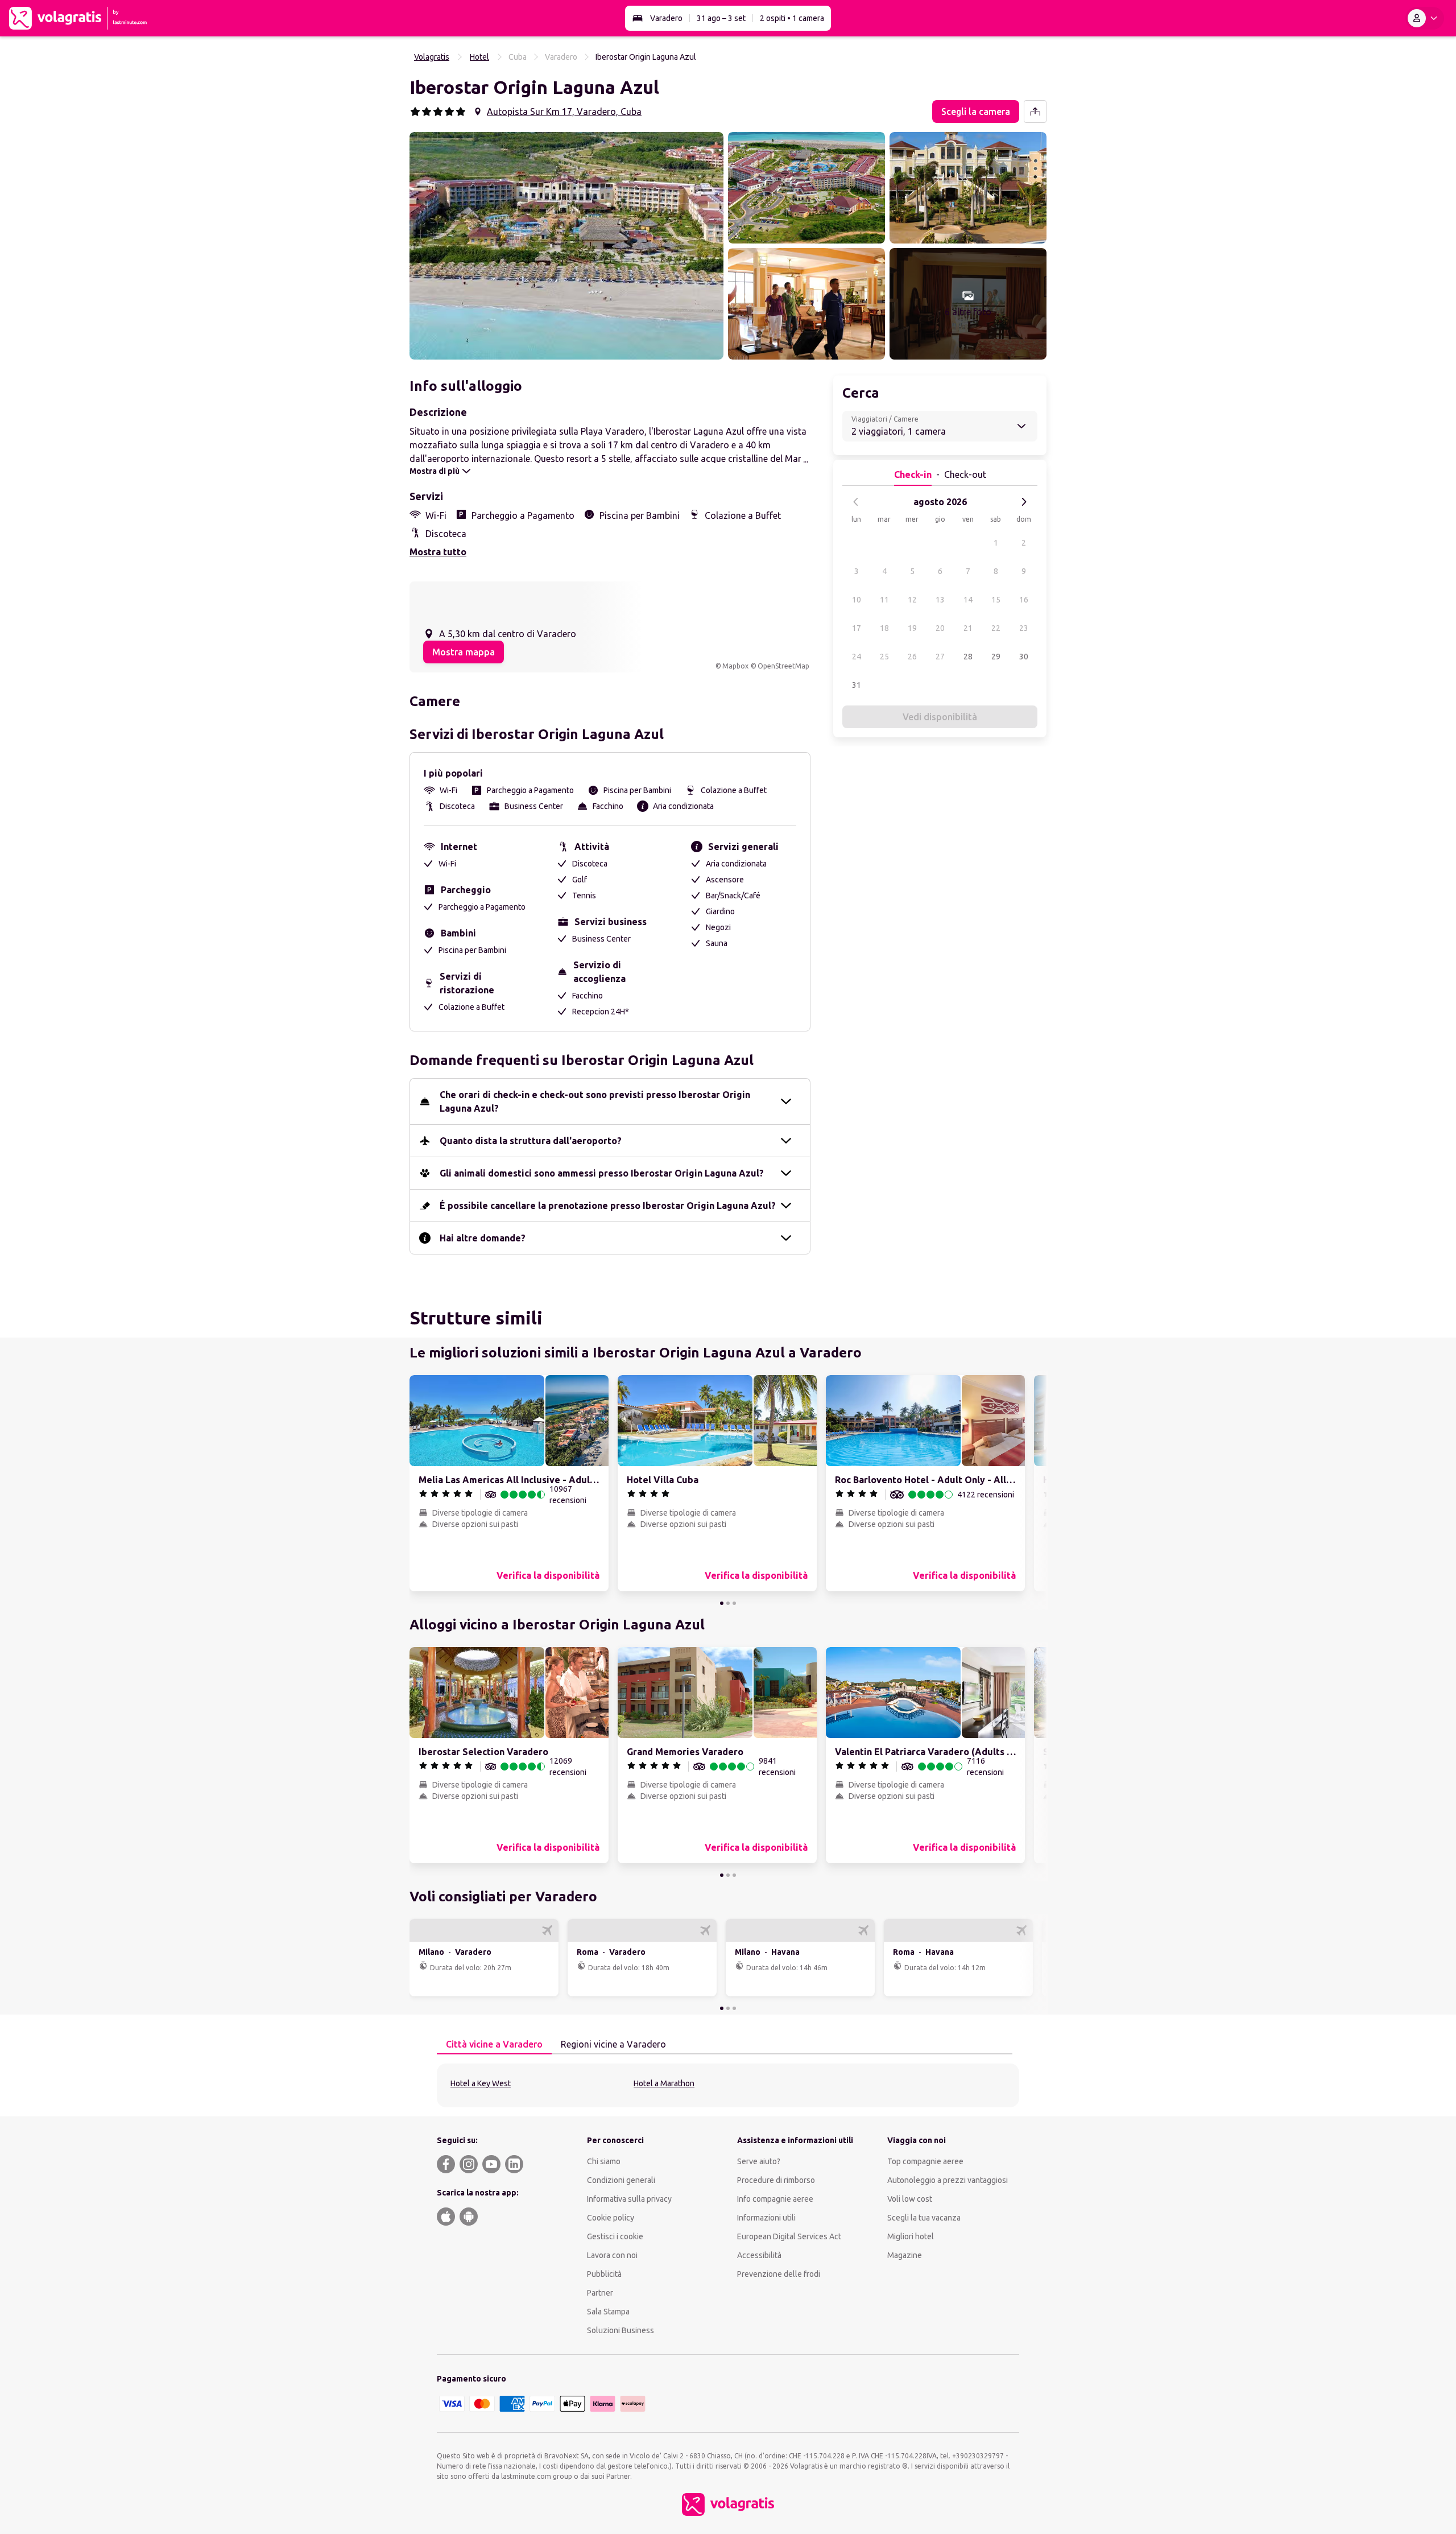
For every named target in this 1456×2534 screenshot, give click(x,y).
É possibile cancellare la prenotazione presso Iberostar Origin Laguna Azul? (608, 1206)
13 (940, 600)
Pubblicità (604, 2274)
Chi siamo (604, 2161)
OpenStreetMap (783, 666)
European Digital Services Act (789, 2236)
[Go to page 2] (728, 1603)
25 (884, 657)
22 (996, 628)
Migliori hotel (911, 2236)
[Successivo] (1024, 502)
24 (857, 657)
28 (968, 657)
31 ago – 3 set (721, 18)
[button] (566, 246)
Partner (600, 2293)
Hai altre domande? (483, 1238)
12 (912, 600)
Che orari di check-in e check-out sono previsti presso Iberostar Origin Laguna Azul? (595, 1101)
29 (996, 657)
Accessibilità (759, 2255)
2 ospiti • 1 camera (792, 18)
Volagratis (432, 57)
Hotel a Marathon (664, 2083)
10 (857, 600)
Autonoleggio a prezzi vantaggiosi (948, 2180)
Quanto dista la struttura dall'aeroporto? (531, 1141)
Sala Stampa (608, 2312)
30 (1024, 657)
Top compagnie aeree (925, 2161)
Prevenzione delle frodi (779, 2274)
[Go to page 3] (734, 1603)
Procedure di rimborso (776, 2180)
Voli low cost (910, 2199)
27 (940, 657)
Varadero (666, 18)
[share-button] (1035, 112)
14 (968, 600)
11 (884, 600)
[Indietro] (856, 502)
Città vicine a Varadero (494, 2044)
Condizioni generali (621, 2180)
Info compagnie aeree (775, 2199)
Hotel (479, 57)
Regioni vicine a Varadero (613, 2044)
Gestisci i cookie (615, 2236)
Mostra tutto (438, 552)
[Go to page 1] (722, 1603)
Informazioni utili (766, 2218)
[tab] (494, 2045)
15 (996, 600)
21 (968, 628)
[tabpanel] (728, 2085)
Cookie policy (611, 2218)
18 (884, 628)
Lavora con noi (612, 2255)
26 (912, 657)
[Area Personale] (1425, 18)
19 (912, 628)
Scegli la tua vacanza (924, 2218)
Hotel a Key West (481, 2083)
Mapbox (735, 666)
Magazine (905, 2255)
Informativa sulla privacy (629, 2199)
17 (857, 628)
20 (940, 628)
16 (1024, 600)
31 (857, 685)
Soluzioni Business (621, 2330)
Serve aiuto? (759, 2161)
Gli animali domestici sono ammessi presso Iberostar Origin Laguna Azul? (602, 1173)
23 (1024, 628)
